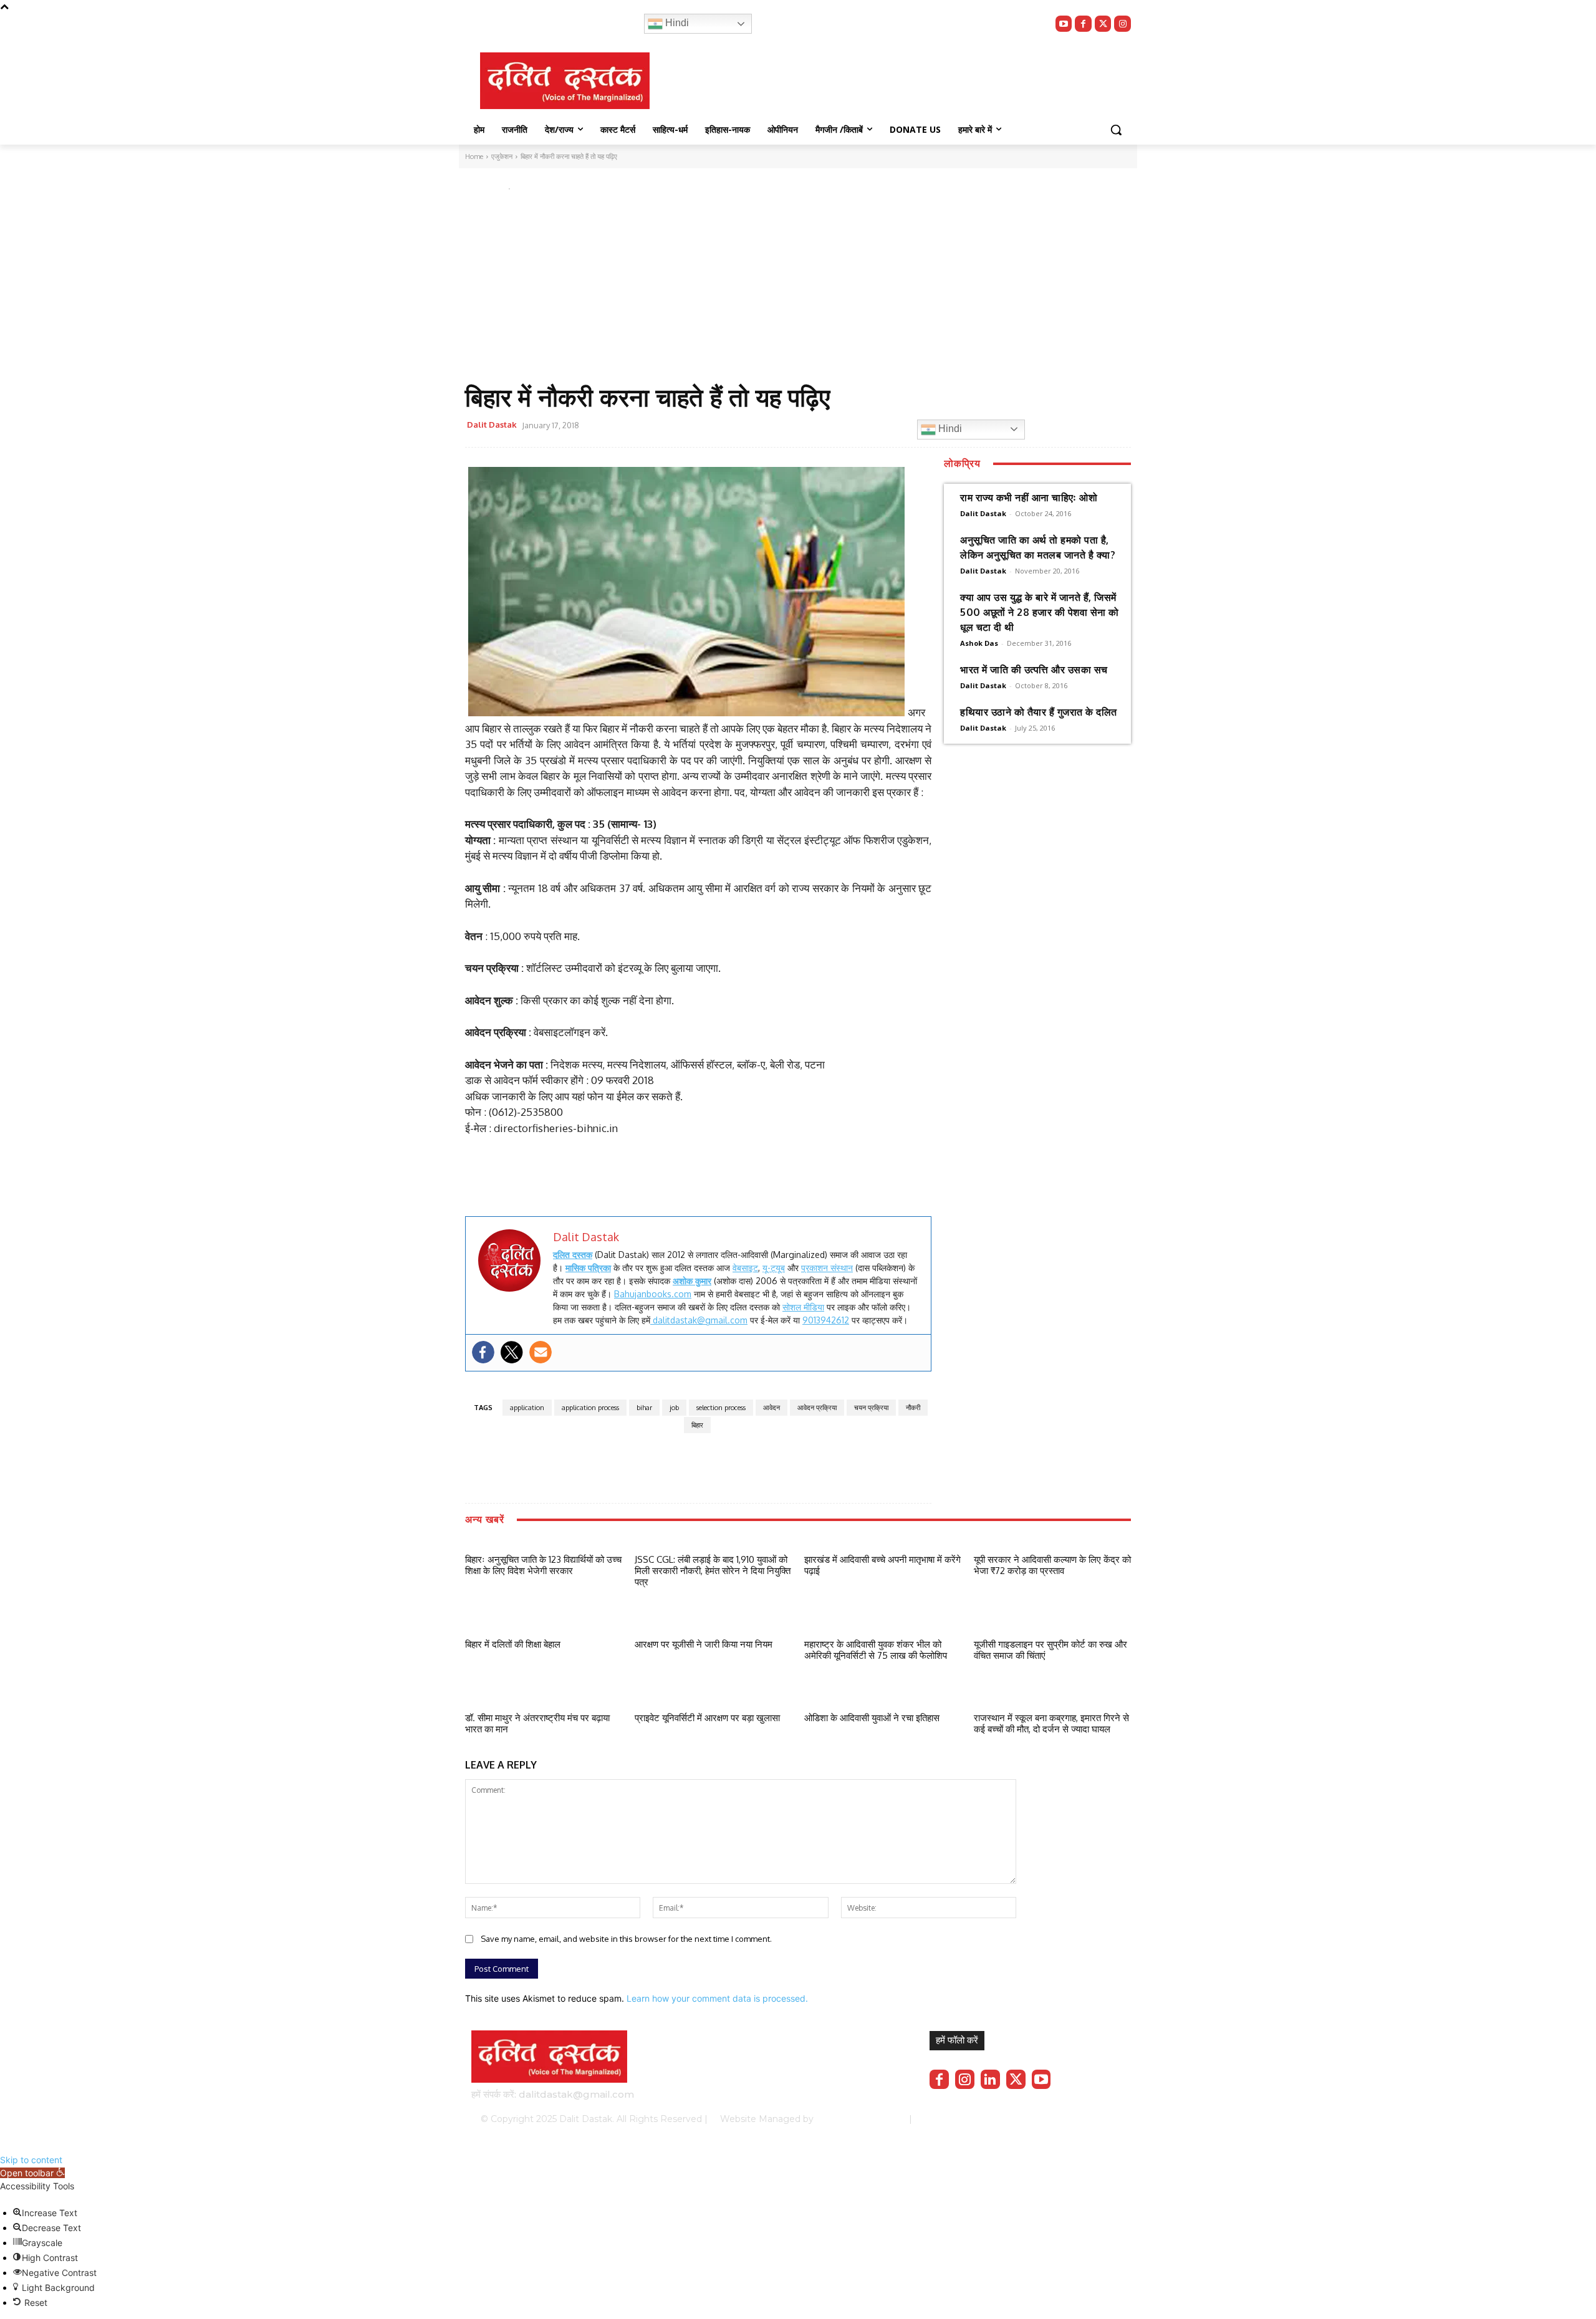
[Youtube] (1064, 24)
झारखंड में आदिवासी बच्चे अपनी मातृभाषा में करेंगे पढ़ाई (882, 1565)
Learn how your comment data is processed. (717, 1998)
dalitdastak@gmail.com (699, 1320)
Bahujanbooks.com (653, 1294)
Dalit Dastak (492, 425)
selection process (721, 1408)
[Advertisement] (781, 289)
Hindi (676, 23)
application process (590, 1408)
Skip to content (31, 2160)
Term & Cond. (1032, 2119)
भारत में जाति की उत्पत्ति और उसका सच (1034, 670)
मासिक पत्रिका (588, 1268)
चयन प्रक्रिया (871, 1408)
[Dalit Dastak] (565, 81)
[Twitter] (1103, 24)
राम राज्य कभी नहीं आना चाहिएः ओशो (1029, 497)
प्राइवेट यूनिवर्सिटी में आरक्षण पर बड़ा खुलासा (707, 1718)
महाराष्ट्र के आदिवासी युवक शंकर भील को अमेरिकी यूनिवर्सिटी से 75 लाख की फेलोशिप (876, 1650)
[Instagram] (1122, 24)
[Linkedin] (990, 2079)
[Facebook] (1083, 24)
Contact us (1092, 2119)
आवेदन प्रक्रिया (817, 1408)
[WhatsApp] (761, 427)
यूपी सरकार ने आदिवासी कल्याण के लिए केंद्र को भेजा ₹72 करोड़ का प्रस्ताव (1052, 1565)
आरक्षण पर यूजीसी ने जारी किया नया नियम (704, 1644)
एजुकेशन (480, 186)
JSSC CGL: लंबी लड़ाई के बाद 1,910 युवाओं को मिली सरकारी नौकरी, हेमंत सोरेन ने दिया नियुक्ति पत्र (713, 1571)
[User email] (541, 1352)
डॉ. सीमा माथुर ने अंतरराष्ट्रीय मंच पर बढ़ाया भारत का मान (537, 1723)
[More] (848, 427)
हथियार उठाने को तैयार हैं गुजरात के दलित (1039, 712)
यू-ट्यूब (774, 1268)
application (527, 1408)
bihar (644, 1408)
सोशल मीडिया (803, 1307)
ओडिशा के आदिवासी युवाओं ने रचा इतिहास (872, 1718)
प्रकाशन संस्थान (827, 1268)
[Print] (819, 427)
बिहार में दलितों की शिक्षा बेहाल (513, 1644)
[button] (1116, 130)
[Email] (790, 427)
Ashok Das (979, 643)
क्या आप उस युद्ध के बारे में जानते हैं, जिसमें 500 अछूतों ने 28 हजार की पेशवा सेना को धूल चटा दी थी (1040, 612)
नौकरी (913, 1408)
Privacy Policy (965, 2119)
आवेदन (772, 1408)
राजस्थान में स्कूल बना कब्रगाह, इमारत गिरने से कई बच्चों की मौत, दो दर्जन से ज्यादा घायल (1051, 1723)
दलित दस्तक (573, 1255)
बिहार (697, 1425)
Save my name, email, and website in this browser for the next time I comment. (626, 1939)
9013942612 (826, 1320)
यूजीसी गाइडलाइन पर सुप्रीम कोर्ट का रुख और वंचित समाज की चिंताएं (1050, 1650)
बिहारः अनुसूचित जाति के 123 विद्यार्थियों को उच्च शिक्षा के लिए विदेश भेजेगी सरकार (543, 1565)
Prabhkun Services (858, 2119)
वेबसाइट (745, 1268)
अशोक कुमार (692, 1281)
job (674, 1408)
